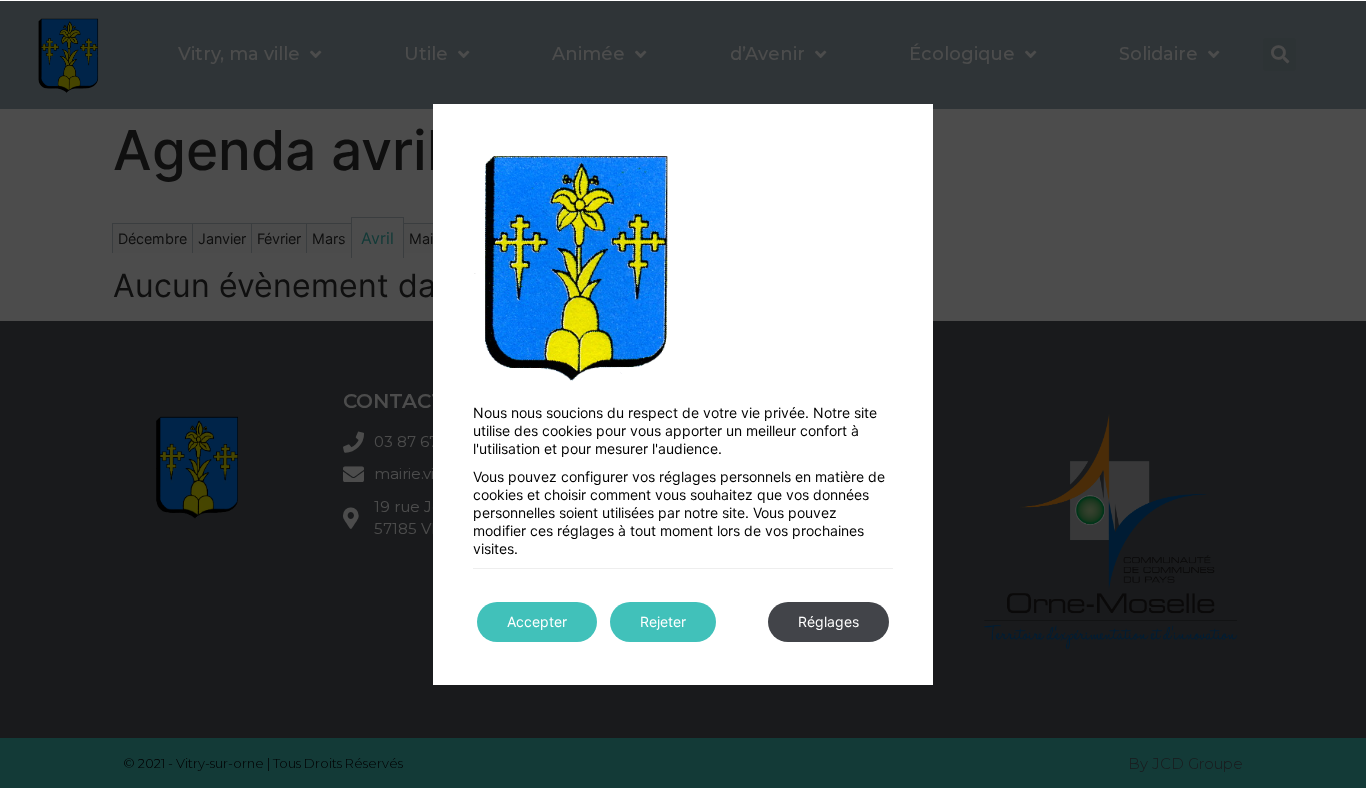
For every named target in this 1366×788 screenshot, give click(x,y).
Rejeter (663, 621)
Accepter (537, 621)
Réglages (828, 621)
